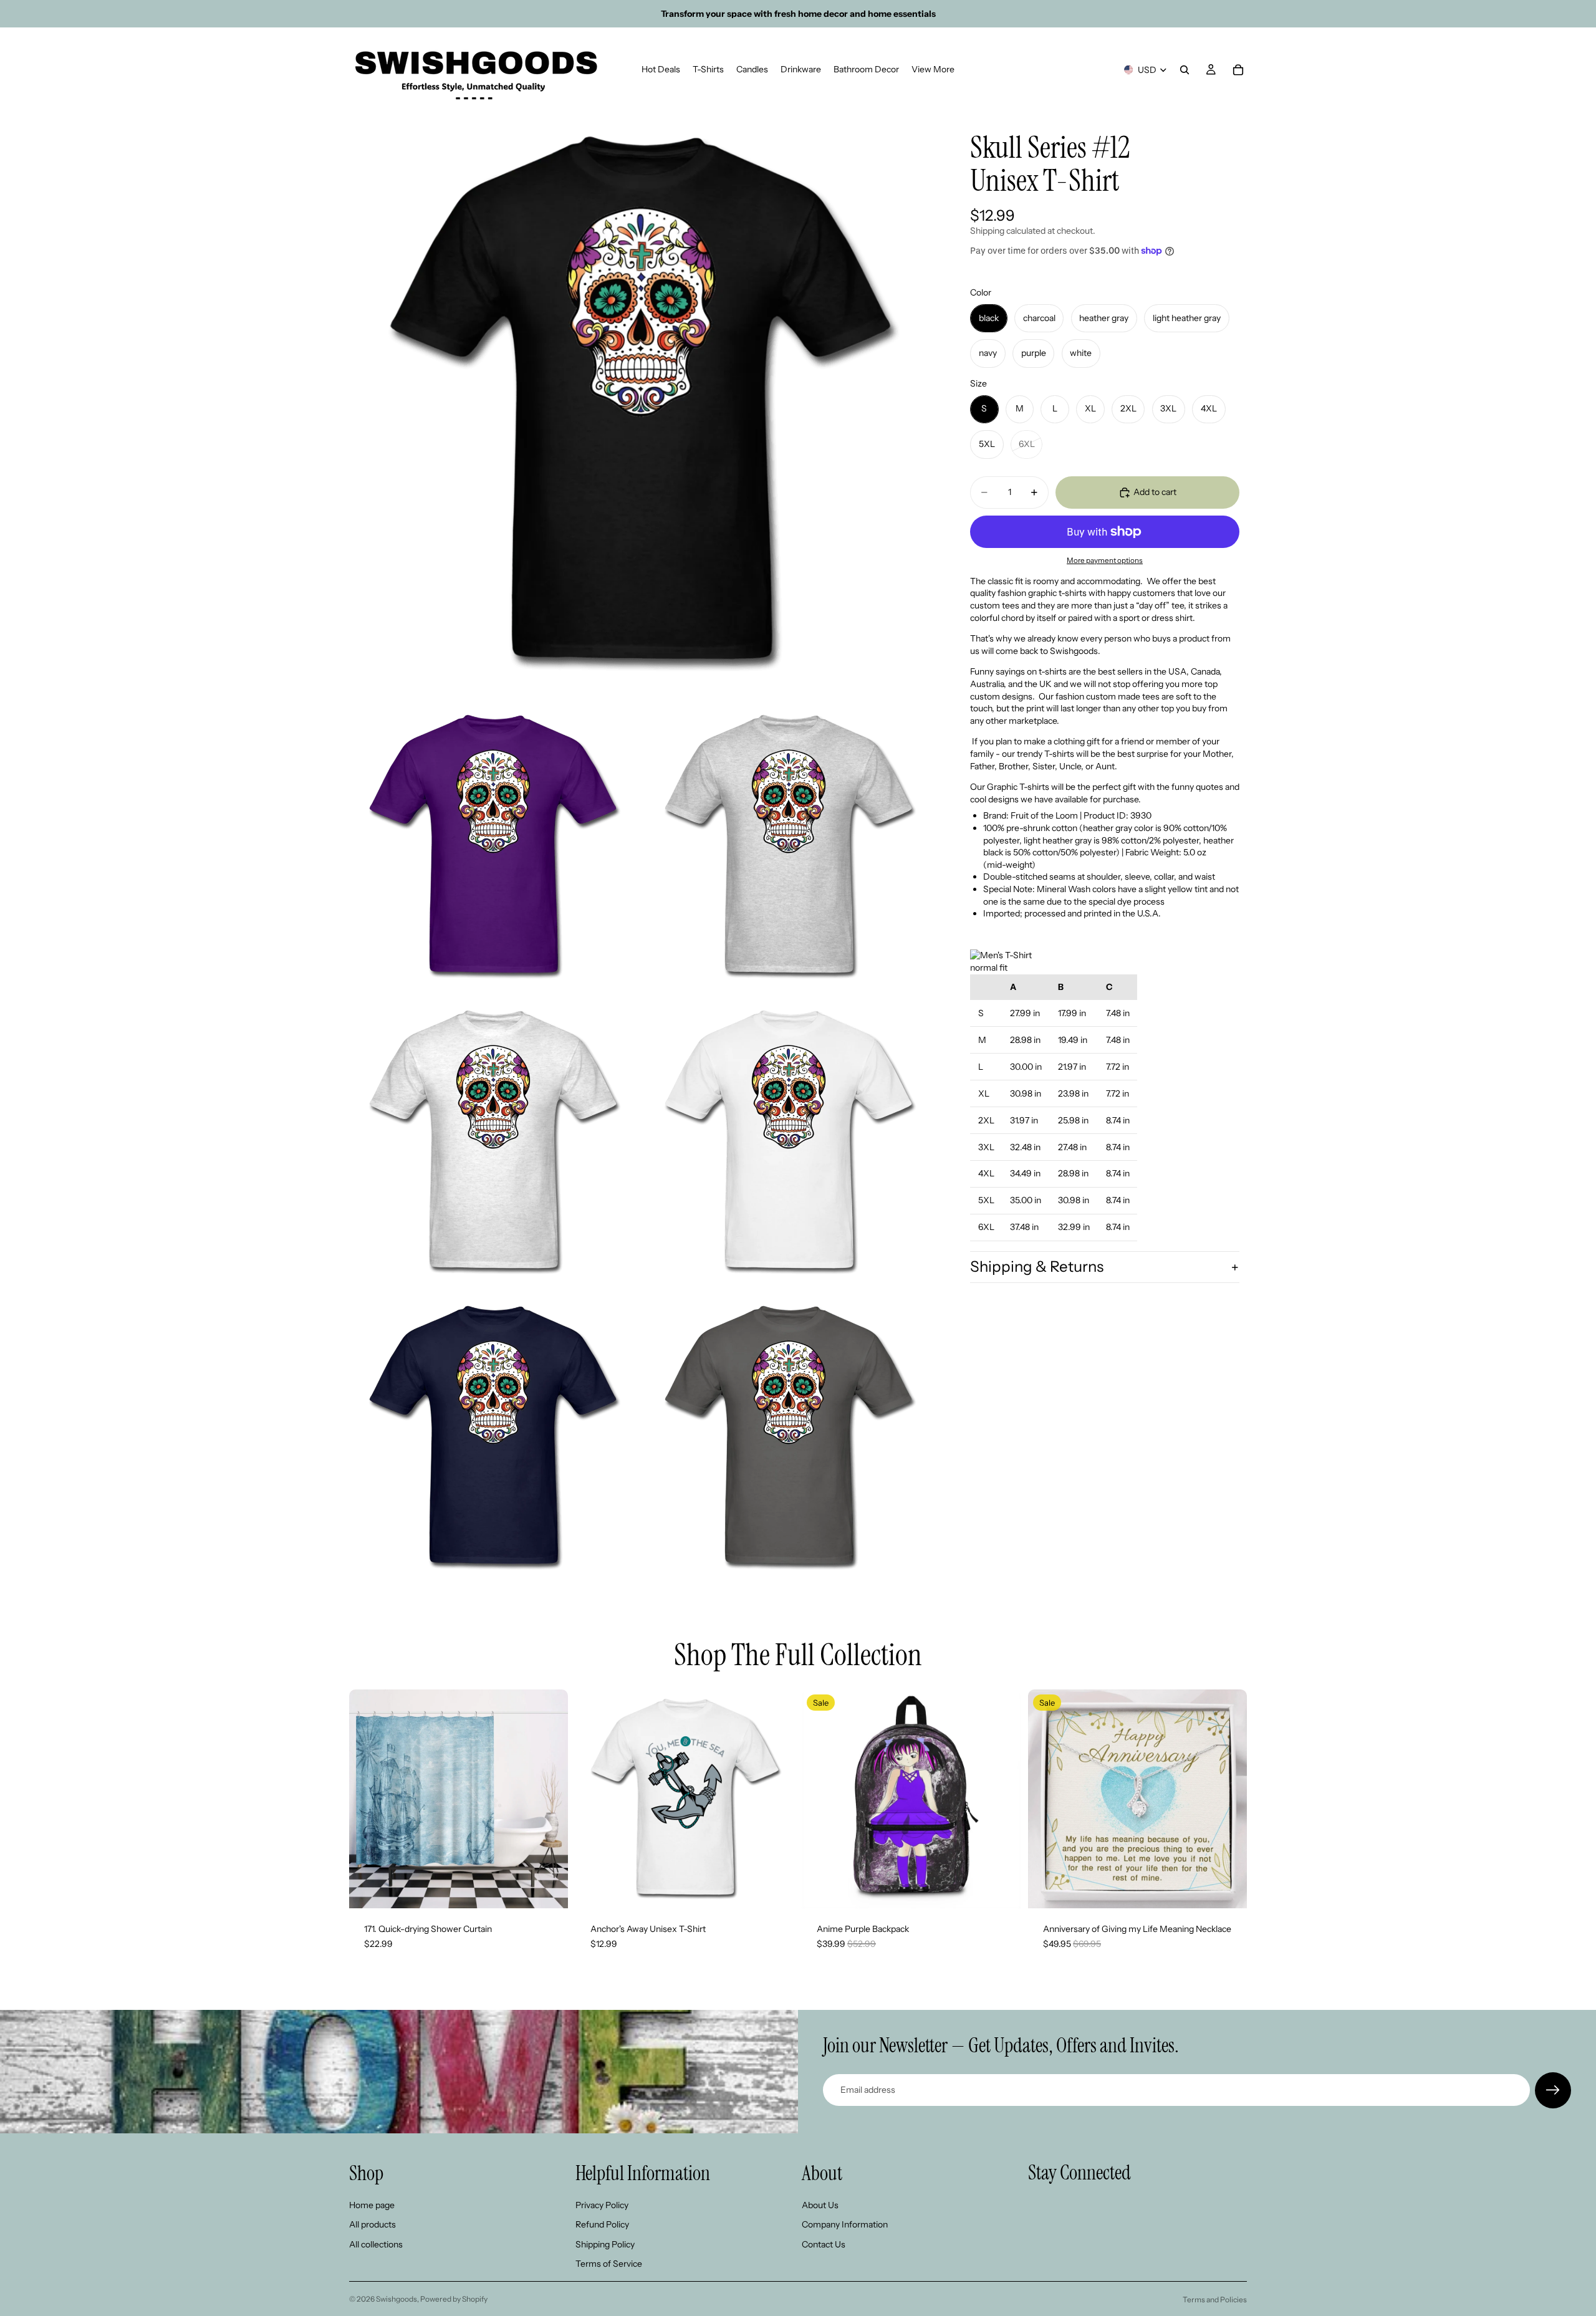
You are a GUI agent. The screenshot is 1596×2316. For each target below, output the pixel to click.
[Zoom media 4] (493, 1142)
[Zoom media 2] (493, 847)
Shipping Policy (605, 2244)
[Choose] (549, 1889)
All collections (376, 2244)
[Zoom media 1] (641, 403)
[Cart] (1238, 70)
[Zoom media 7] (789, 1438)
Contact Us (824, 2244)
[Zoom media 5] (789, 1142)
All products (373, 2224)
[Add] (1001, 1889)
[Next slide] (549, 1799)
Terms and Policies (1215, 2299)
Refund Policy (602, 2224)
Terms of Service (609, 2264)
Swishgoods (397, 2299)
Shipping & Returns (1037, 1266)
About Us (820, 2204)
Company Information (845, 2224)
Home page (372, 2204)
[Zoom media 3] (789, 847)
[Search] (1185, 70)
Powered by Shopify (454, 2299)
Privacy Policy (602, 2204)
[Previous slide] (368, 1799)
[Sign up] (1553, 2090)
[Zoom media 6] (493, 1438)
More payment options (1105, 560)
